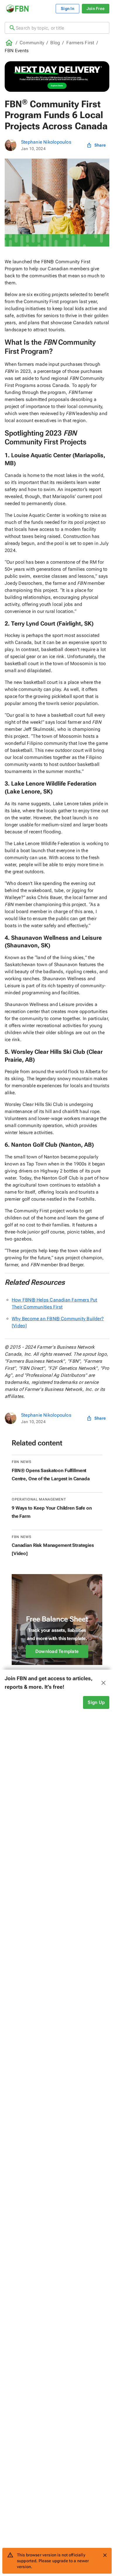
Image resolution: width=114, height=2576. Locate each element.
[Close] (105, 2555)
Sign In (68, 9)
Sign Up (96, 1702)
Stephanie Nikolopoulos (46, 142)
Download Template (57, 1651)
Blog (55, 43)
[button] (57, 1683)
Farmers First (80, 43)
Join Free (96, 9)
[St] (11, 145)
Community (32, 43)
